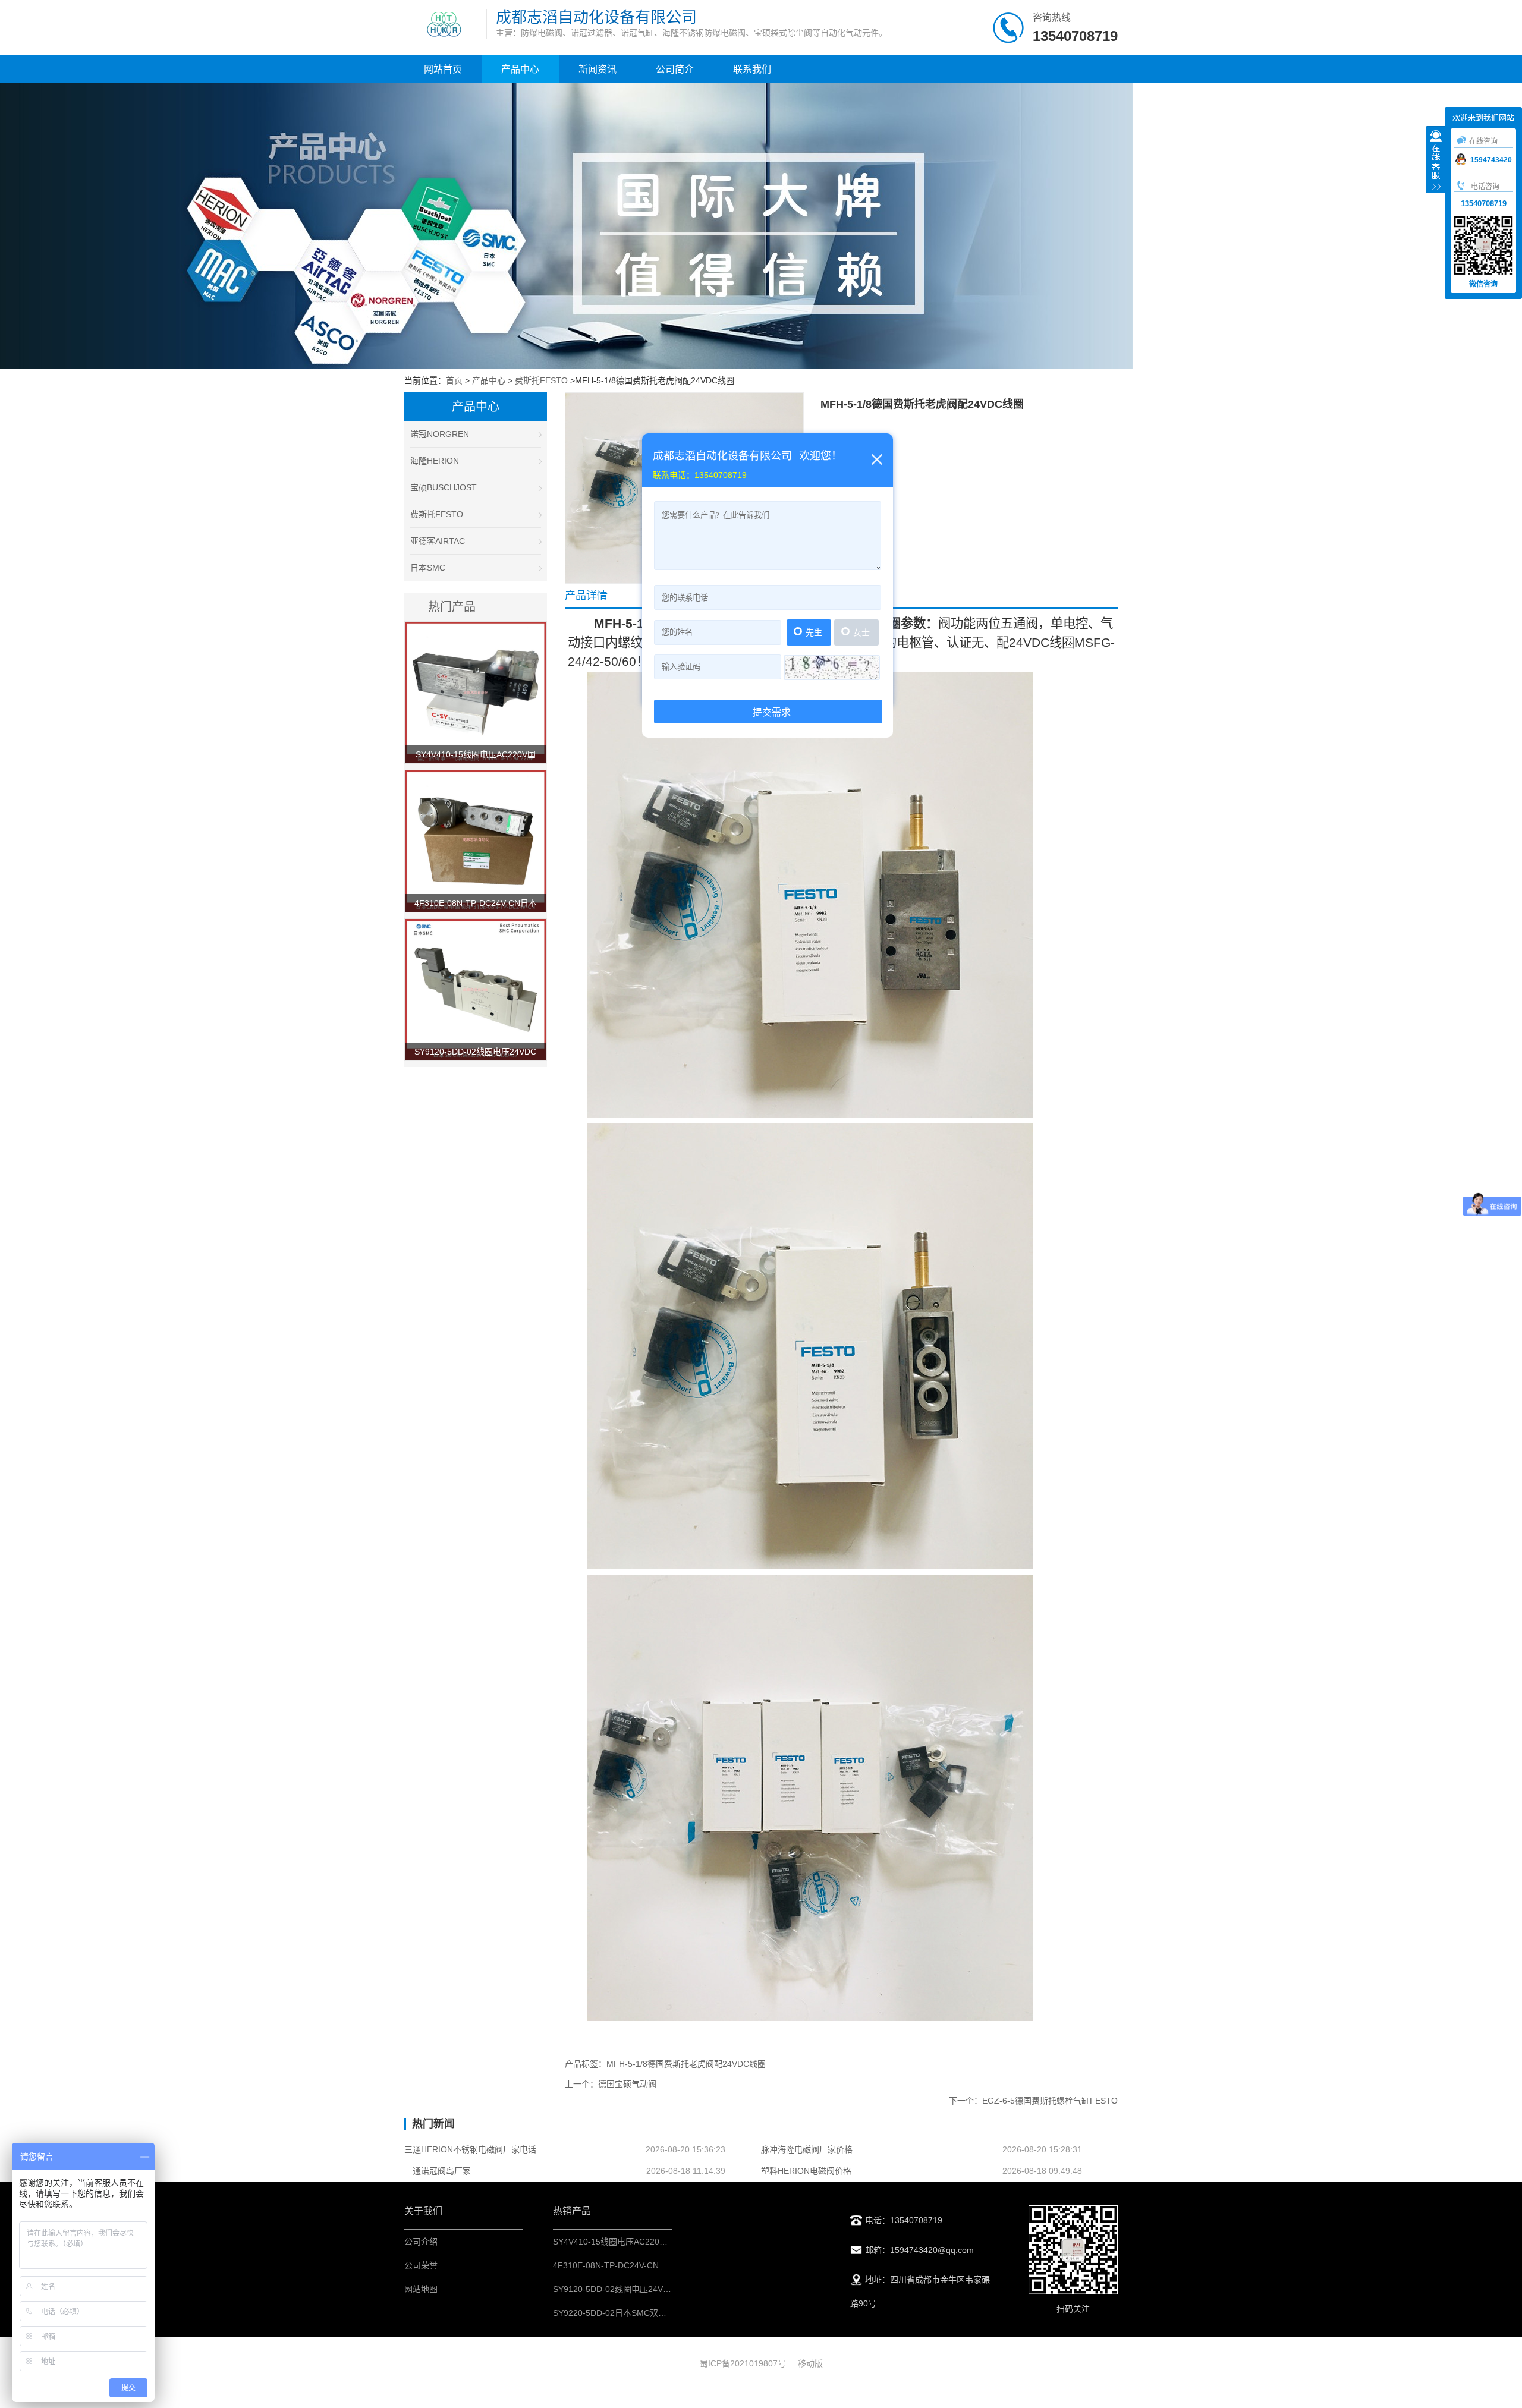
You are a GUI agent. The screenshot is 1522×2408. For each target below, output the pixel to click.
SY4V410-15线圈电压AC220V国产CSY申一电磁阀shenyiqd (663, 2242)
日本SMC (428, 568)
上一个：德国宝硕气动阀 (611, 2084)
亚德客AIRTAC (438, 541)
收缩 (1436, 161)
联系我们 (752, 69)
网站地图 (421, 2289)
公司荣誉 (421, 2265)
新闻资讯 (598, 69)
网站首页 (443, 69)
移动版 (810, 2363)
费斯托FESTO (541, 380)
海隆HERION (435, 461)
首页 (454, 380)
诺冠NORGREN (440, 434)
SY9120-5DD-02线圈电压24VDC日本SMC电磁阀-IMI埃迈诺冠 (668, 2289)
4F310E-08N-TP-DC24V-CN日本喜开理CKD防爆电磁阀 (656, 2265)
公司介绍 (421, 2242)
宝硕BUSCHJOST (444, 487)
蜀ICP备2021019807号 (743, 2363)
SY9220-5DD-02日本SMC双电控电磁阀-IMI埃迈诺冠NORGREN (672, 2313)
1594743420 (1491, 160)
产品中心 (520, 69)
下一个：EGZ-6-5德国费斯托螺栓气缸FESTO (1033, 2101)
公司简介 (675, 69)
